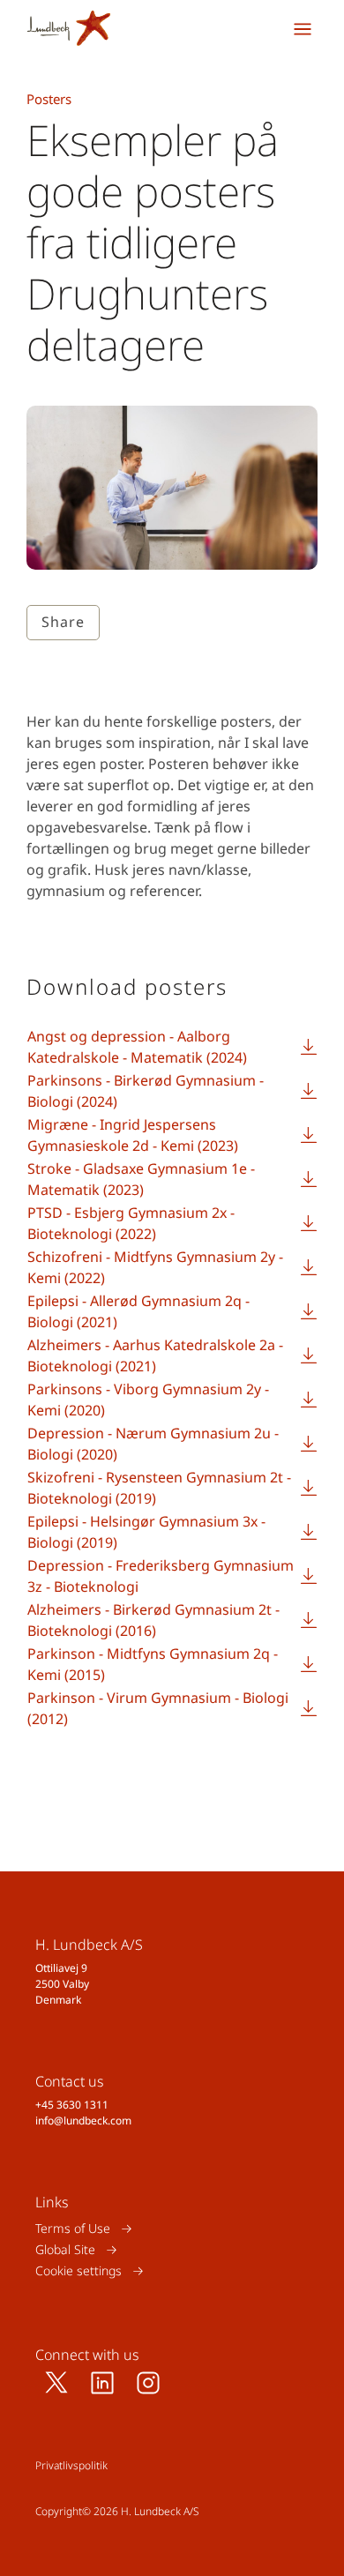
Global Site (65, 2249)
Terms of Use (73, 2228)
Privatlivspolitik (71, 2465)
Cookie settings (79, 2270)
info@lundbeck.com (83, 2121)
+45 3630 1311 (72, 2105)
